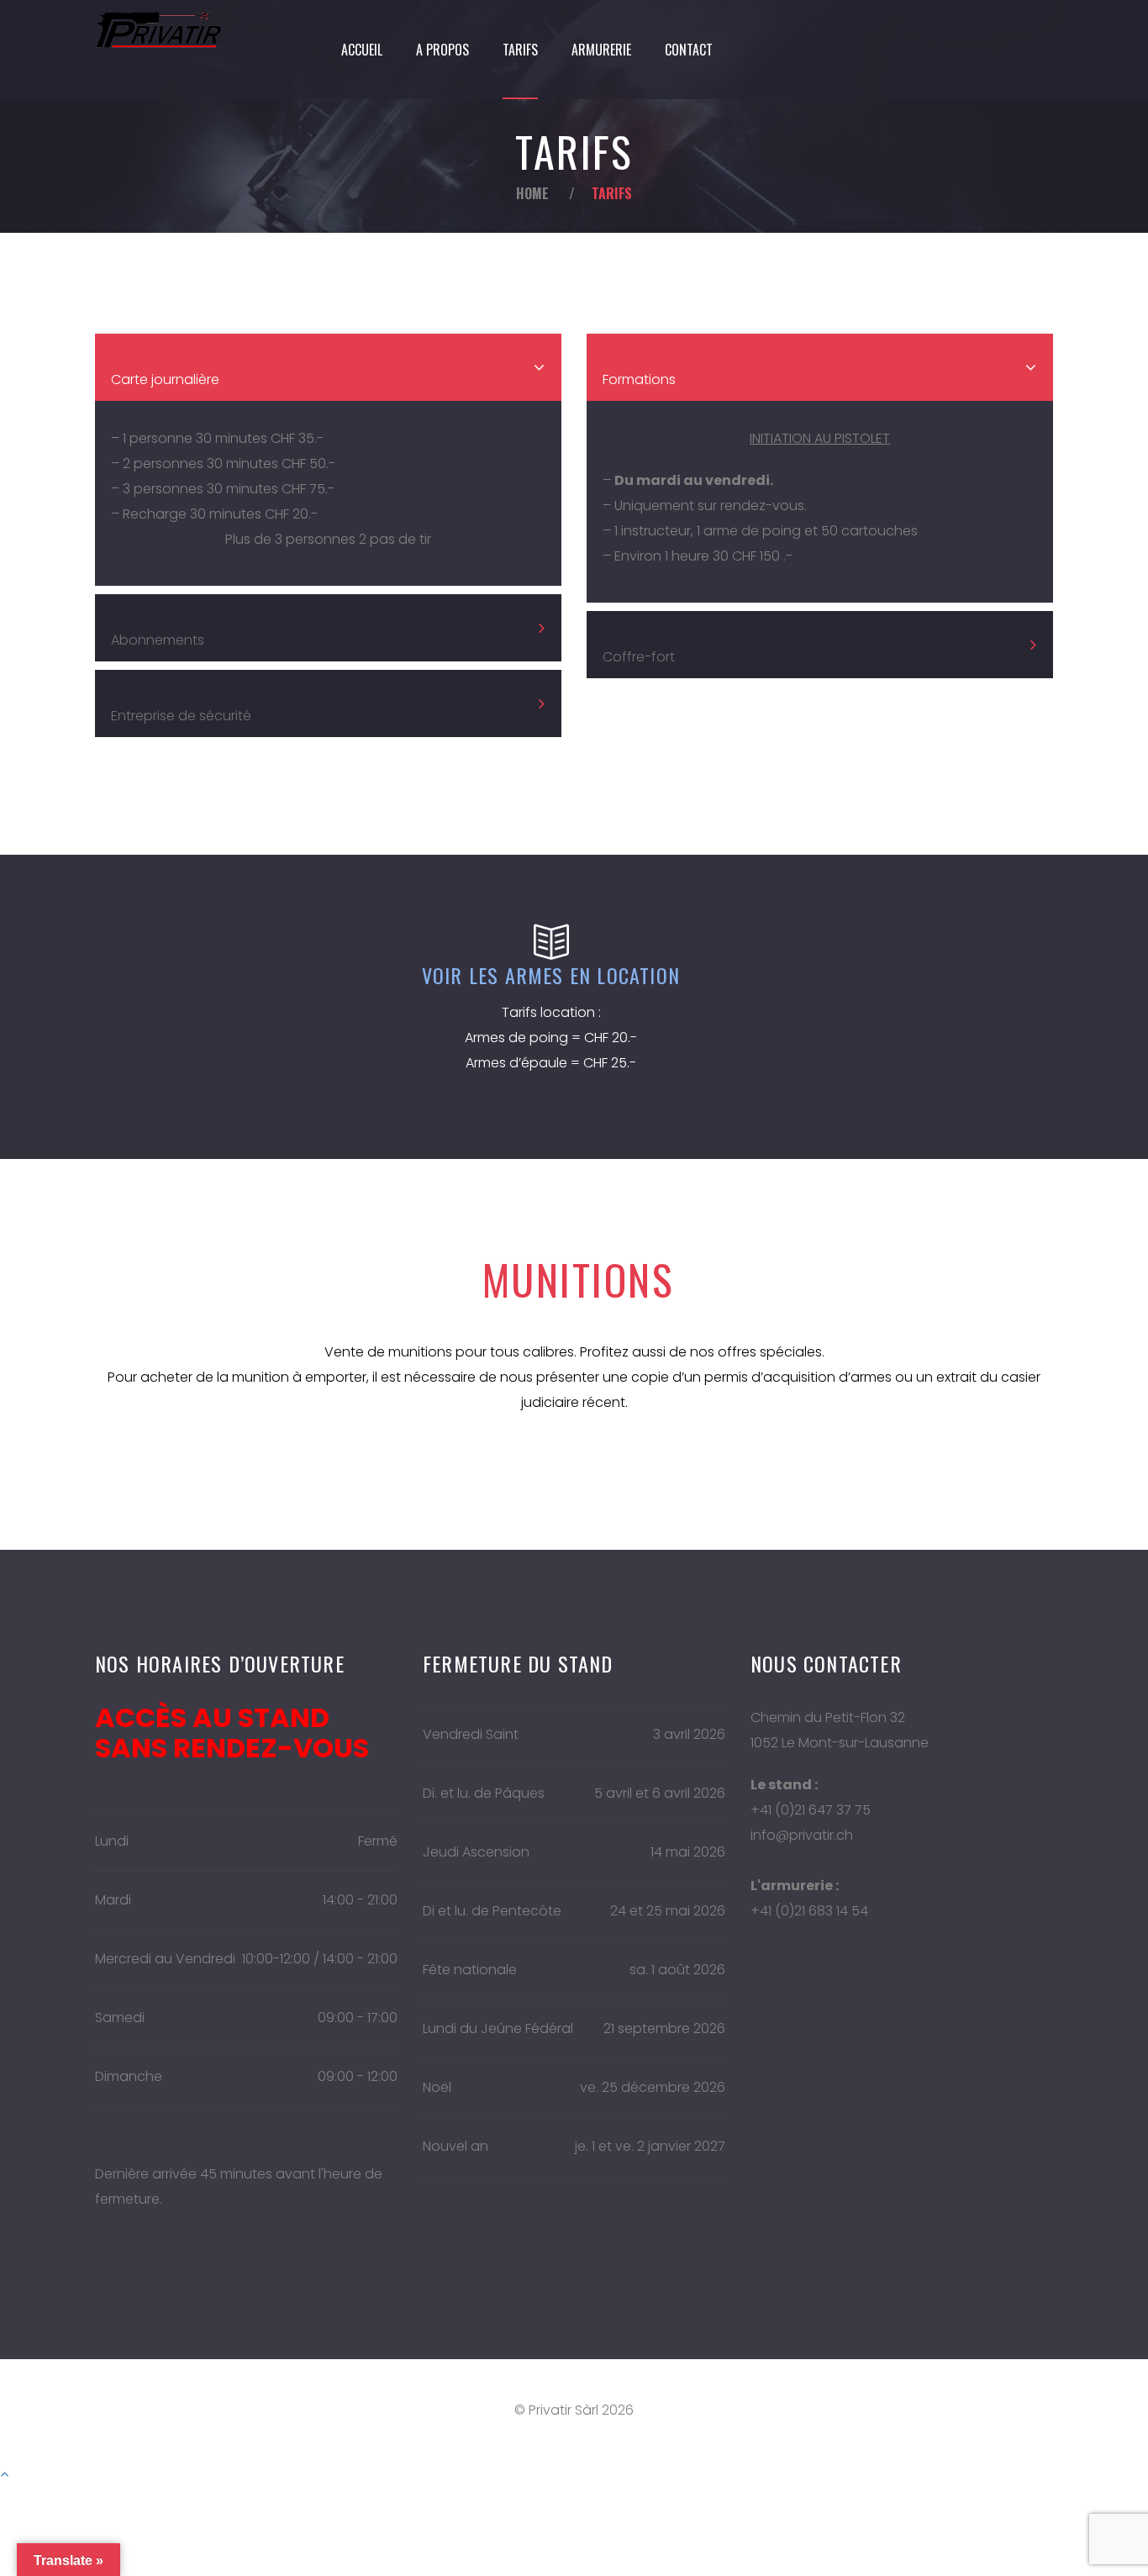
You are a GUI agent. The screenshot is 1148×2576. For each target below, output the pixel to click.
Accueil (362, 50)
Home (532, 193)
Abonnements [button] (158, 640)
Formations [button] (639, 379)
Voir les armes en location (551, 975)
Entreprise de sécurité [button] (181, 716)
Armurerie (601, 50)
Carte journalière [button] (165, 379)
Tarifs (520, 50)
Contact (689, 50)
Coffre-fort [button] (639, 657)
